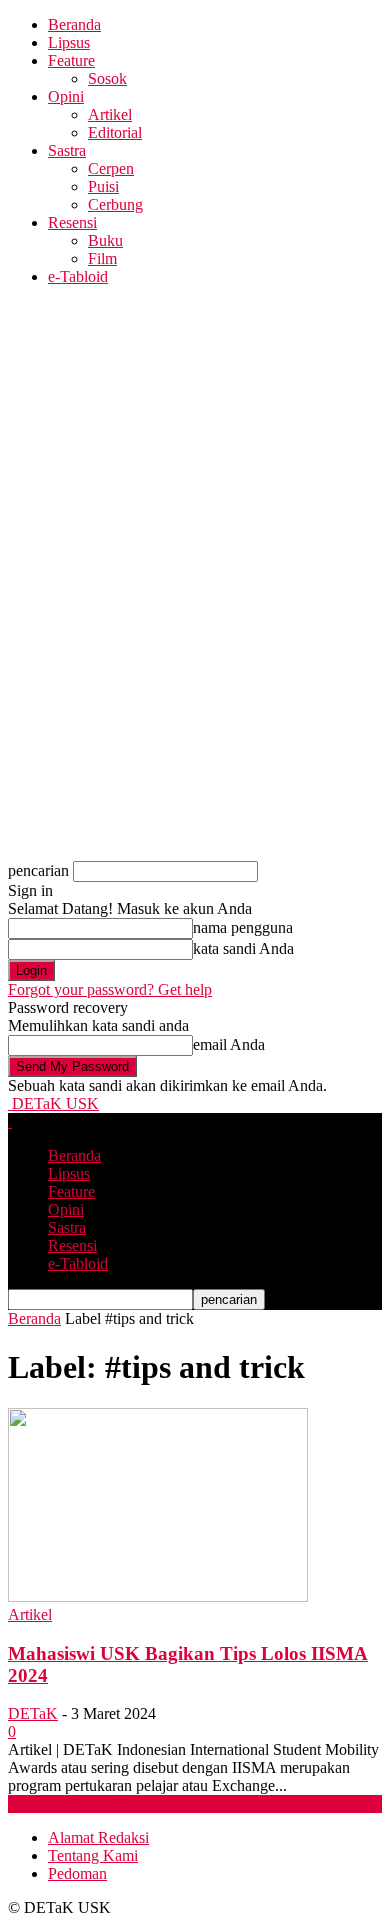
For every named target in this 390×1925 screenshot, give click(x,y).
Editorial (115, 132)
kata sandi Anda (243, 948)
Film (102, 258)
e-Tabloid (78, 276)
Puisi (103, 186)
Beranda (74, 24)
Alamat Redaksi (98, 1837)
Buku (105, 240)
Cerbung (115, 204)
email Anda (229, 1044)
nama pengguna (243, 927)
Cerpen (111, 168)
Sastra (67, 150)
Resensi (72, 222)
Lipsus (69, 42)
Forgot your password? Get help (110, 989)
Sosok (107, 78)
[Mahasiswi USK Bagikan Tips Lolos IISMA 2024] (158, 1596)
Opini (66, 96)
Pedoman (77, 1873)
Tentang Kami (93, 1855)
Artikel (110, 114)
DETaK (33, 1713)
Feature (71, 60)
